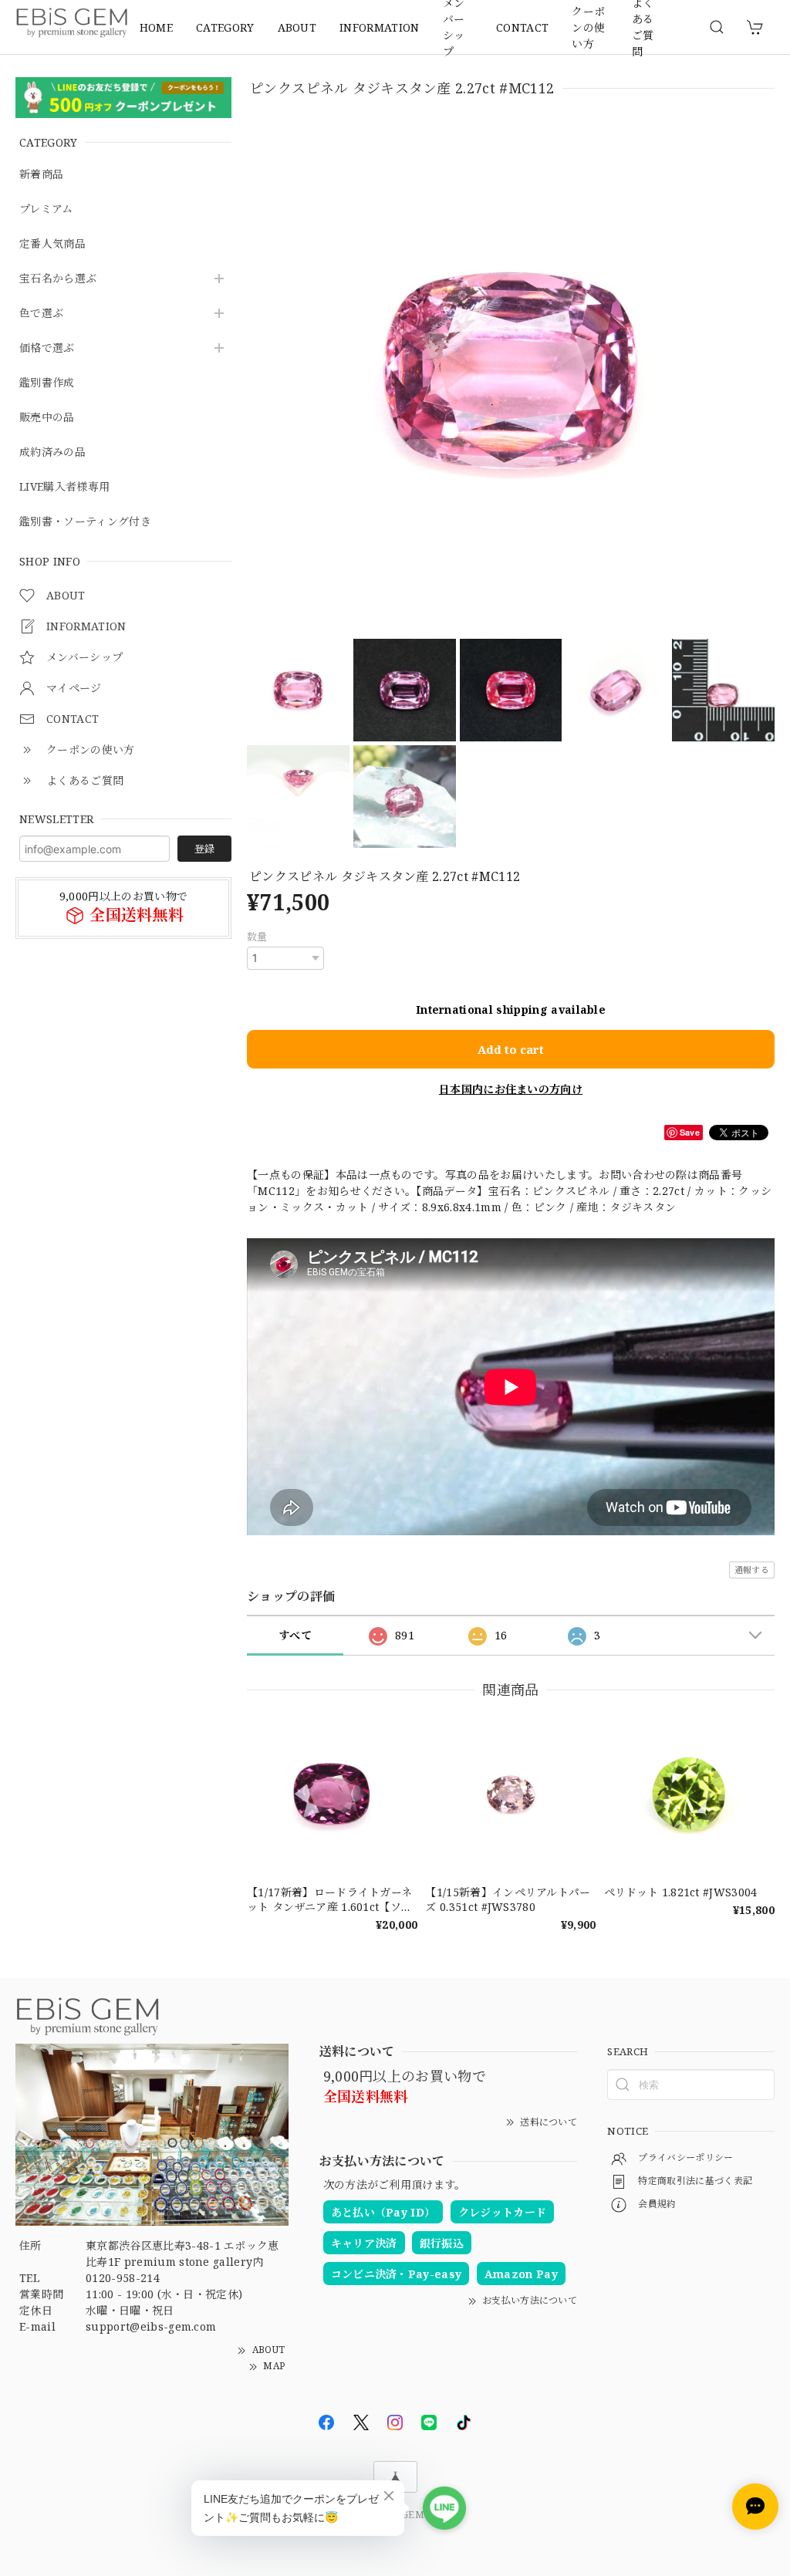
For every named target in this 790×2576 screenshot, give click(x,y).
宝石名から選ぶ (58, 279)
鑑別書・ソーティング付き (85, 522)
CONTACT (522, 27)
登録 (204, 849)
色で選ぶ (41, 314)
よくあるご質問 (643, 27)
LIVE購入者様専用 (64, 487)
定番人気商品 (52, 244)
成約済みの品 (52, 452)
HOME (156, 27)
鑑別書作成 (47, 383)
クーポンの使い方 (588, 27)
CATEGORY (225, 27)
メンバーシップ (454, 27)
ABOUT (297, 27)
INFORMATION (380, 27)
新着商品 (41, 175)
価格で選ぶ (47, 348)
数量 (257, 937)
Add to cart (511, 1049)
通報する (752, 1570)
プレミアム (46, 209)
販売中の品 (47, 418)
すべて (295, 1635)
